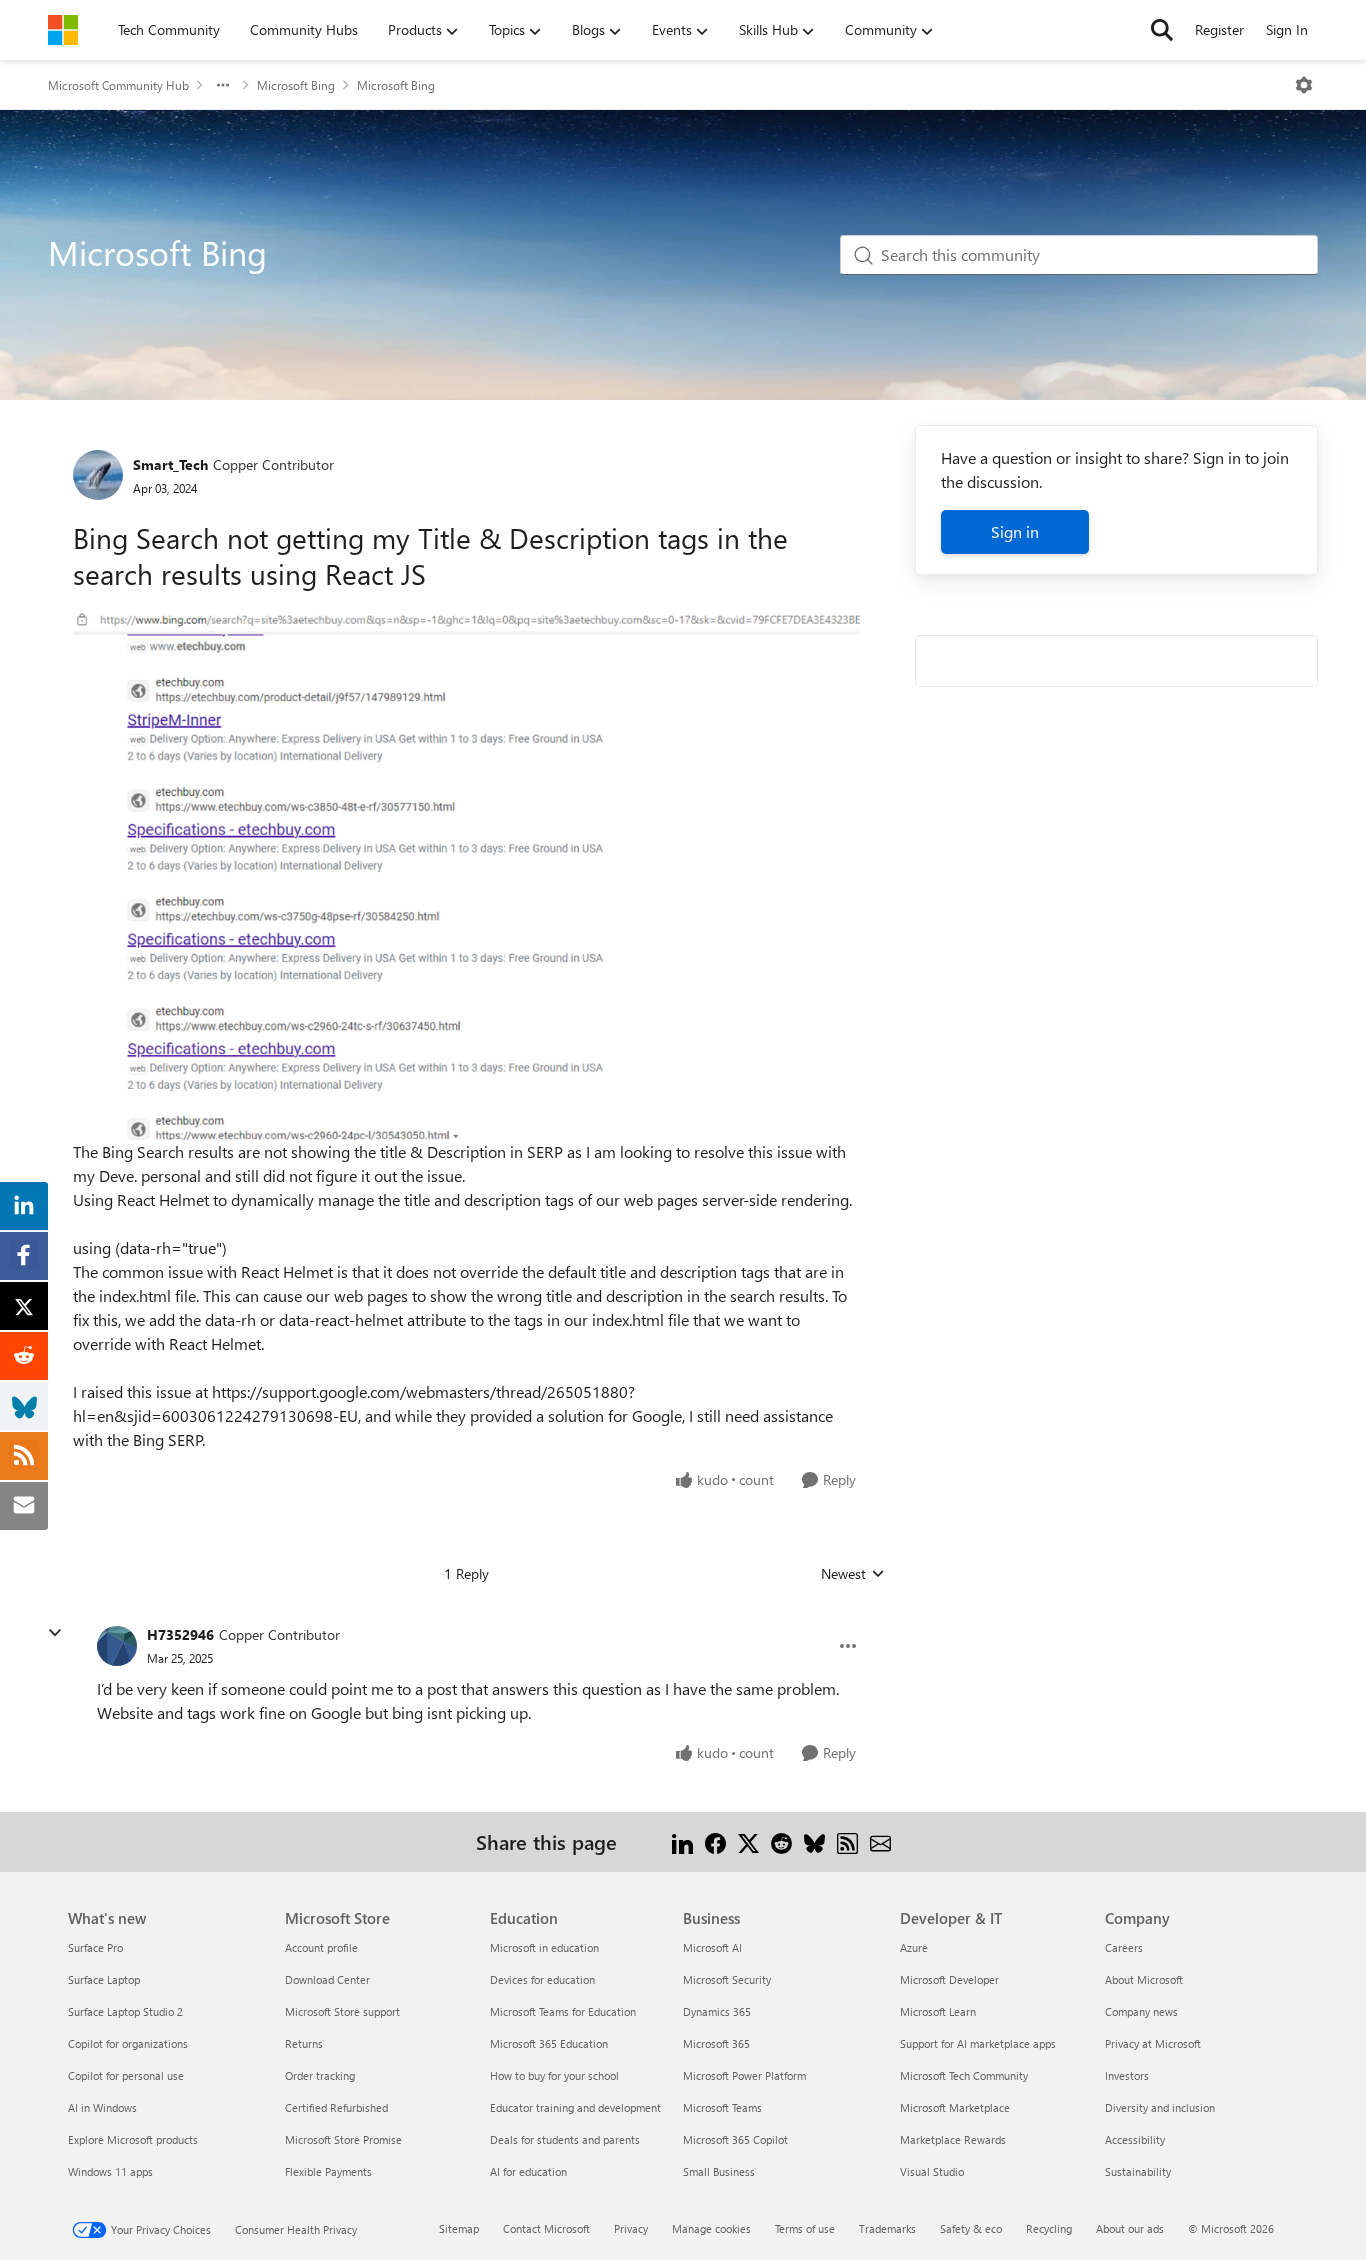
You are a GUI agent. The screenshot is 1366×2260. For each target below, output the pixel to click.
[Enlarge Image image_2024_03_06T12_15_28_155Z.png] (466, 876)
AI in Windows (102, 2107)
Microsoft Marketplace (955, 2107)
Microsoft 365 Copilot (735, 2139)
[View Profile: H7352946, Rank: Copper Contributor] (117, 1646)
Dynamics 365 (717, 2011)
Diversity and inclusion (1160, 2107)
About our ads (1130, 2228)
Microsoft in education (544, 1947)
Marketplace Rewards (953, 2139)
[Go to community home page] (63, 30)
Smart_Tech (170, 464)
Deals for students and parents (565, 2139)
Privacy (631, 2228)
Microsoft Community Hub (118, 85)
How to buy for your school (554, 2075)
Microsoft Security (727, 1979)
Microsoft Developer (949, 1979)
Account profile (321, 1947)
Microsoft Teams (722, 2107)
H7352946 (180, 1634)
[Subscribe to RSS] (847, 1841)
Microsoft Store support (342, 2011)
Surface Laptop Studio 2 (125, 2011)
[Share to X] (748, 1841)
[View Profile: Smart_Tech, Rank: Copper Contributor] (98, 475)
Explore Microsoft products (133, 2139)
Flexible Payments (328, 2171)
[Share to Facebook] (715, 1841)
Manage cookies (711, 2228)
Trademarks (887, 2228)
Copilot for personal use (126, 2075)
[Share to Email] (880, 1841)
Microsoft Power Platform (744, 2075)
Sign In (1287, 29)
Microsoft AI (712, 1947)
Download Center (327, 1979)
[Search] (1162, 30)
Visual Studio (932, 2171)
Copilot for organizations (128, 2043)
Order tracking (320, 2075)
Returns (304, 2043)
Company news (1141, 2011)
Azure (914, 1947)
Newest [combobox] (853, 1574)
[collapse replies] (55, 1633)
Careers (1124, 1947)
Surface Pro (95, 1947)
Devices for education (542, 1979)
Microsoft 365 (716, 2043)
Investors (1127, 2075)
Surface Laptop (104, 1979)
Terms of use (805, 2228)
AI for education (528, 2171)
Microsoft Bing (296, 85)
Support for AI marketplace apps (978, 2043)
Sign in (1015, 531)
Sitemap (459, 2228)
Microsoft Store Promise (343, 2139)
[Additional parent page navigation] (223, 85)
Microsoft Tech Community (964, 2075)
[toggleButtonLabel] (1304, 85)
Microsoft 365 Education (549, 2043)
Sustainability (1138, 2171)
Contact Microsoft (546, 2228)
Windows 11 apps (110, 2171)
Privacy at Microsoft (1153, 2043)
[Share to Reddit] (781, 1841)
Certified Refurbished (336, 2107)
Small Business (719, 2171)
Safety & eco (971, 2228)
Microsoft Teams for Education (563, 2011)
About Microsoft (1144, 1979)
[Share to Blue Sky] (814, 1841)
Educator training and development (575, 2107)
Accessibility (1135, 2139)
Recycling (1049, 2228)
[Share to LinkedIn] (682, 1841)
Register (1219, 29)
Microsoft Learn (938, 2011)
